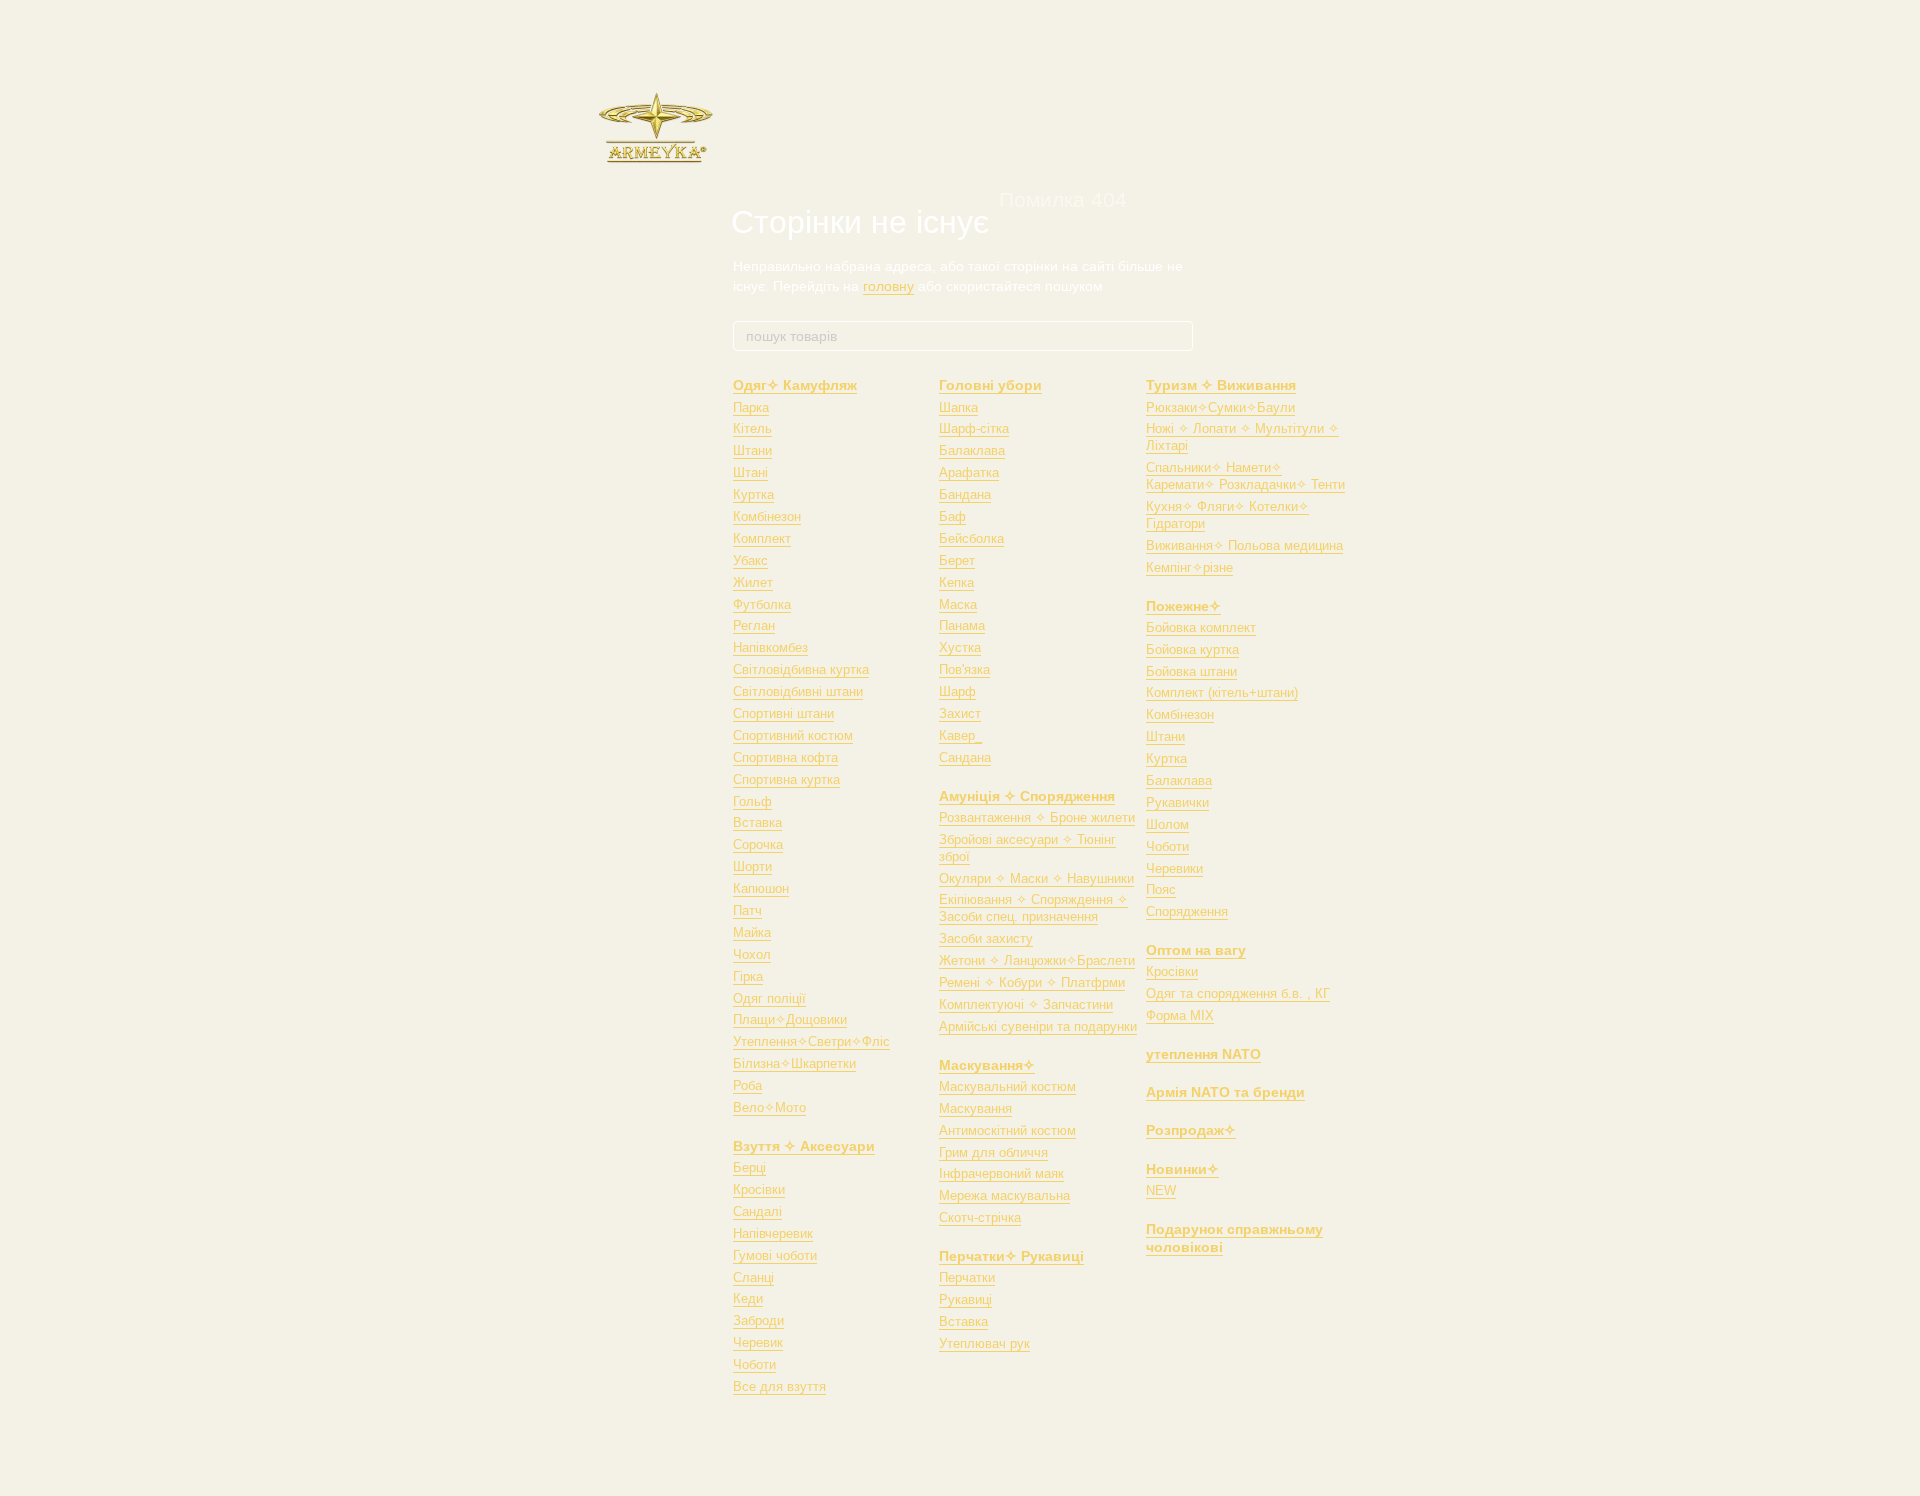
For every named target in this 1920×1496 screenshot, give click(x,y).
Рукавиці (965, 1299)
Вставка (757, 822)
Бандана (965, 494)
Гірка (748, 976)
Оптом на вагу (1196, 950)
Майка (752, 932)
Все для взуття (779, 1386)
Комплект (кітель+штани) (1222, 692)
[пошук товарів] (1177, 336)
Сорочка (758, 844)
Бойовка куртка (1192, 649)
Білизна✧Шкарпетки (794, 1063)
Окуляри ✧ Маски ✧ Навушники (1036, 878)
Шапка (958, 407)
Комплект (762, 538)
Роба (747, 1085)
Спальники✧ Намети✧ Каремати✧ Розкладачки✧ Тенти (1245, 476)
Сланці (753, 1277)
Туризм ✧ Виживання (1221, 385)
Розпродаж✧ (1191, 1130)
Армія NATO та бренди (1225, 1092)
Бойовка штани (1191, 671)
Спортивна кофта (785, 757)
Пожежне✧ (1183, 606)
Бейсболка (971, 538)
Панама (962, 625)
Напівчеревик (773, 1233)
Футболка (762, 604)
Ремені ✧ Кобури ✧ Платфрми (1032, 982)
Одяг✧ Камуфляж (795, 385)
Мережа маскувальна (1004, 1195)
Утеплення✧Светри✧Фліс (811, 1041)
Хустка (960, 647)
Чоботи (754, 1364)
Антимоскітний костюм (1007, 1130)
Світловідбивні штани (798, 691)
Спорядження (1187, 911)
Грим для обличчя (993, 1152)
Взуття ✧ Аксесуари (804, 1146)
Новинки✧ (1182, 1169)
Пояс (1161, 889)
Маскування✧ (987, 1065)
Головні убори (990, 385)
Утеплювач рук (984, 1343)
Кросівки (759, 1189)
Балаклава (972, 450)
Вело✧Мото (769, 1107)
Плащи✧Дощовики (790, 1019)
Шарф (957, 691)
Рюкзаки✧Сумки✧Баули (1220, 407)
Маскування (975, 1108)
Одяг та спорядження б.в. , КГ (1238, 993)
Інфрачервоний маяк (1001, 1173)
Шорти (752, 866)
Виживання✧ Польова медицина (1244, 545)
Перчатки (967, 1277)
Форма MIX (1180, 1015)
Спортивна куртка (786, 779)
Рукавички (1177, 802)
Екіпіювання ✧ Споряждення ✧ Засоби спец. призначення (1033, 908)
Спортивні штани (783, 713)
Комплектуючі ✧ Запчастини (1026, 1004)
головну (888, 286)
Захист (960, 713)
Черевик (758, 1342)
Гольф (752, 801)
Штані (750, 472)
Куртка (753, 494)
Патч (747, 910)
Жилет (753, 582)
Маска (958, 604)
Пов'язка (964, 669)
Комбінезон (767, 516)
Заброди (758, 1320)
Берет (957, 560)
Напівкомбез (770, 647)
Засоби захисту (986, 938)
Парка (751, 407)
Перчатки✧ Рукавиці (1011, 1256)
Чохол (752, 954)
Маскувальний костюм (1007, 1086)
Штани (752, 450)
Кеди (748, 1298)
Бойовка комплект (1201, 627)
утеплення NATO (1203, 1054)
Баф (952, 516)
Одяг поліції (769, 998)
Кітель (752, 428)
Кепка (956, 582)
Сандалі (757, 1211)
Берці (749, 1167)
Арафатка (969, 472)
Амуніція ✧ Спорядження (1027, 796)
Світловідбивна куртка (801, 669)
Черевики (1174, 868)
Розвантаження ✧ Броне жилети (1037, 817)
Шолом (1167, 824)
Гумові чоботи (775, 1255)
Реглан (754, 625)
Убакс (750, 560)
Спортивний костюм (793, 735)
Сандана (965, 757)
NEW (1161, 1190)
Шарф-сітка (974, 428)
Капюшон (761, 888)
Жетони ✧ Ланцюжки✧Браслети (1037, 960)
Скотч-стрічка (980, 1217)
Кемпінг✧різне (1189, 567)
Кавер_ (960, 735)
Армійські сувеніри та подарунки (1038, 1026)
